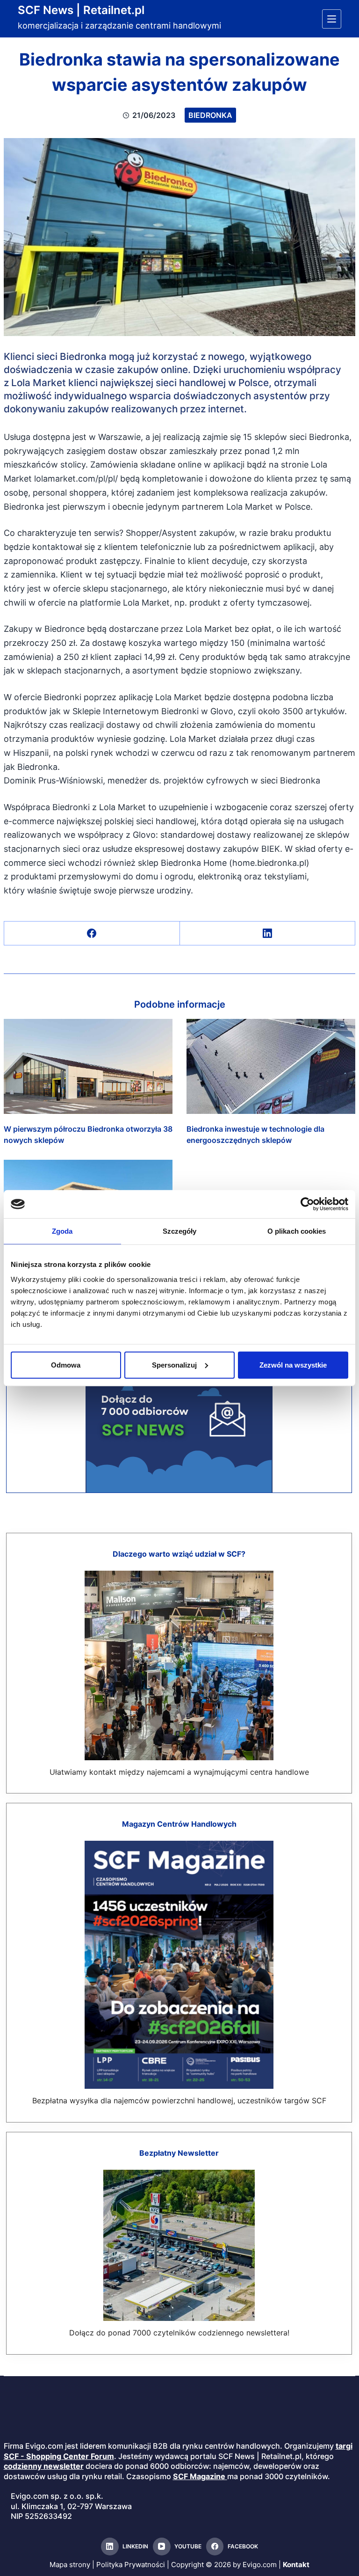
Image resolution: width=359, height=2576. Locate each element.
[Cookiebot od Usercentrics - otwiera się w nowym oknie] (307, 1204)
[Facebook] (92, 933)
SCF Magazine (199, 2476)
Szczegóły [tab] (180, 1231)
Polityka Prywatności (131, 2565)
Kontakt (296, 2565)
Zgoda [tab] (62, 1231)
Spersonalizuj (174, 1365)
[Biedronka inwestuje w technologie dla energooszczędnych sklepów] (271, 1066)
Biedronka (210, 115)
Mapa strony (70, 2565)
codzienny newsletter (44, 2466)
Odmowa (66, 1365)
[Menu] (332, 19)
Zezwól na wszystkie (293, 1365)
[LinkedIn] (268, 933)
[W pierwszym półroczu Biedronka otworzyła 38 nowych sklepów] (88, 1066)
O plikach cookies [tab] (297, 1231)
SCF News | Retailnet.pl (81, 10)
